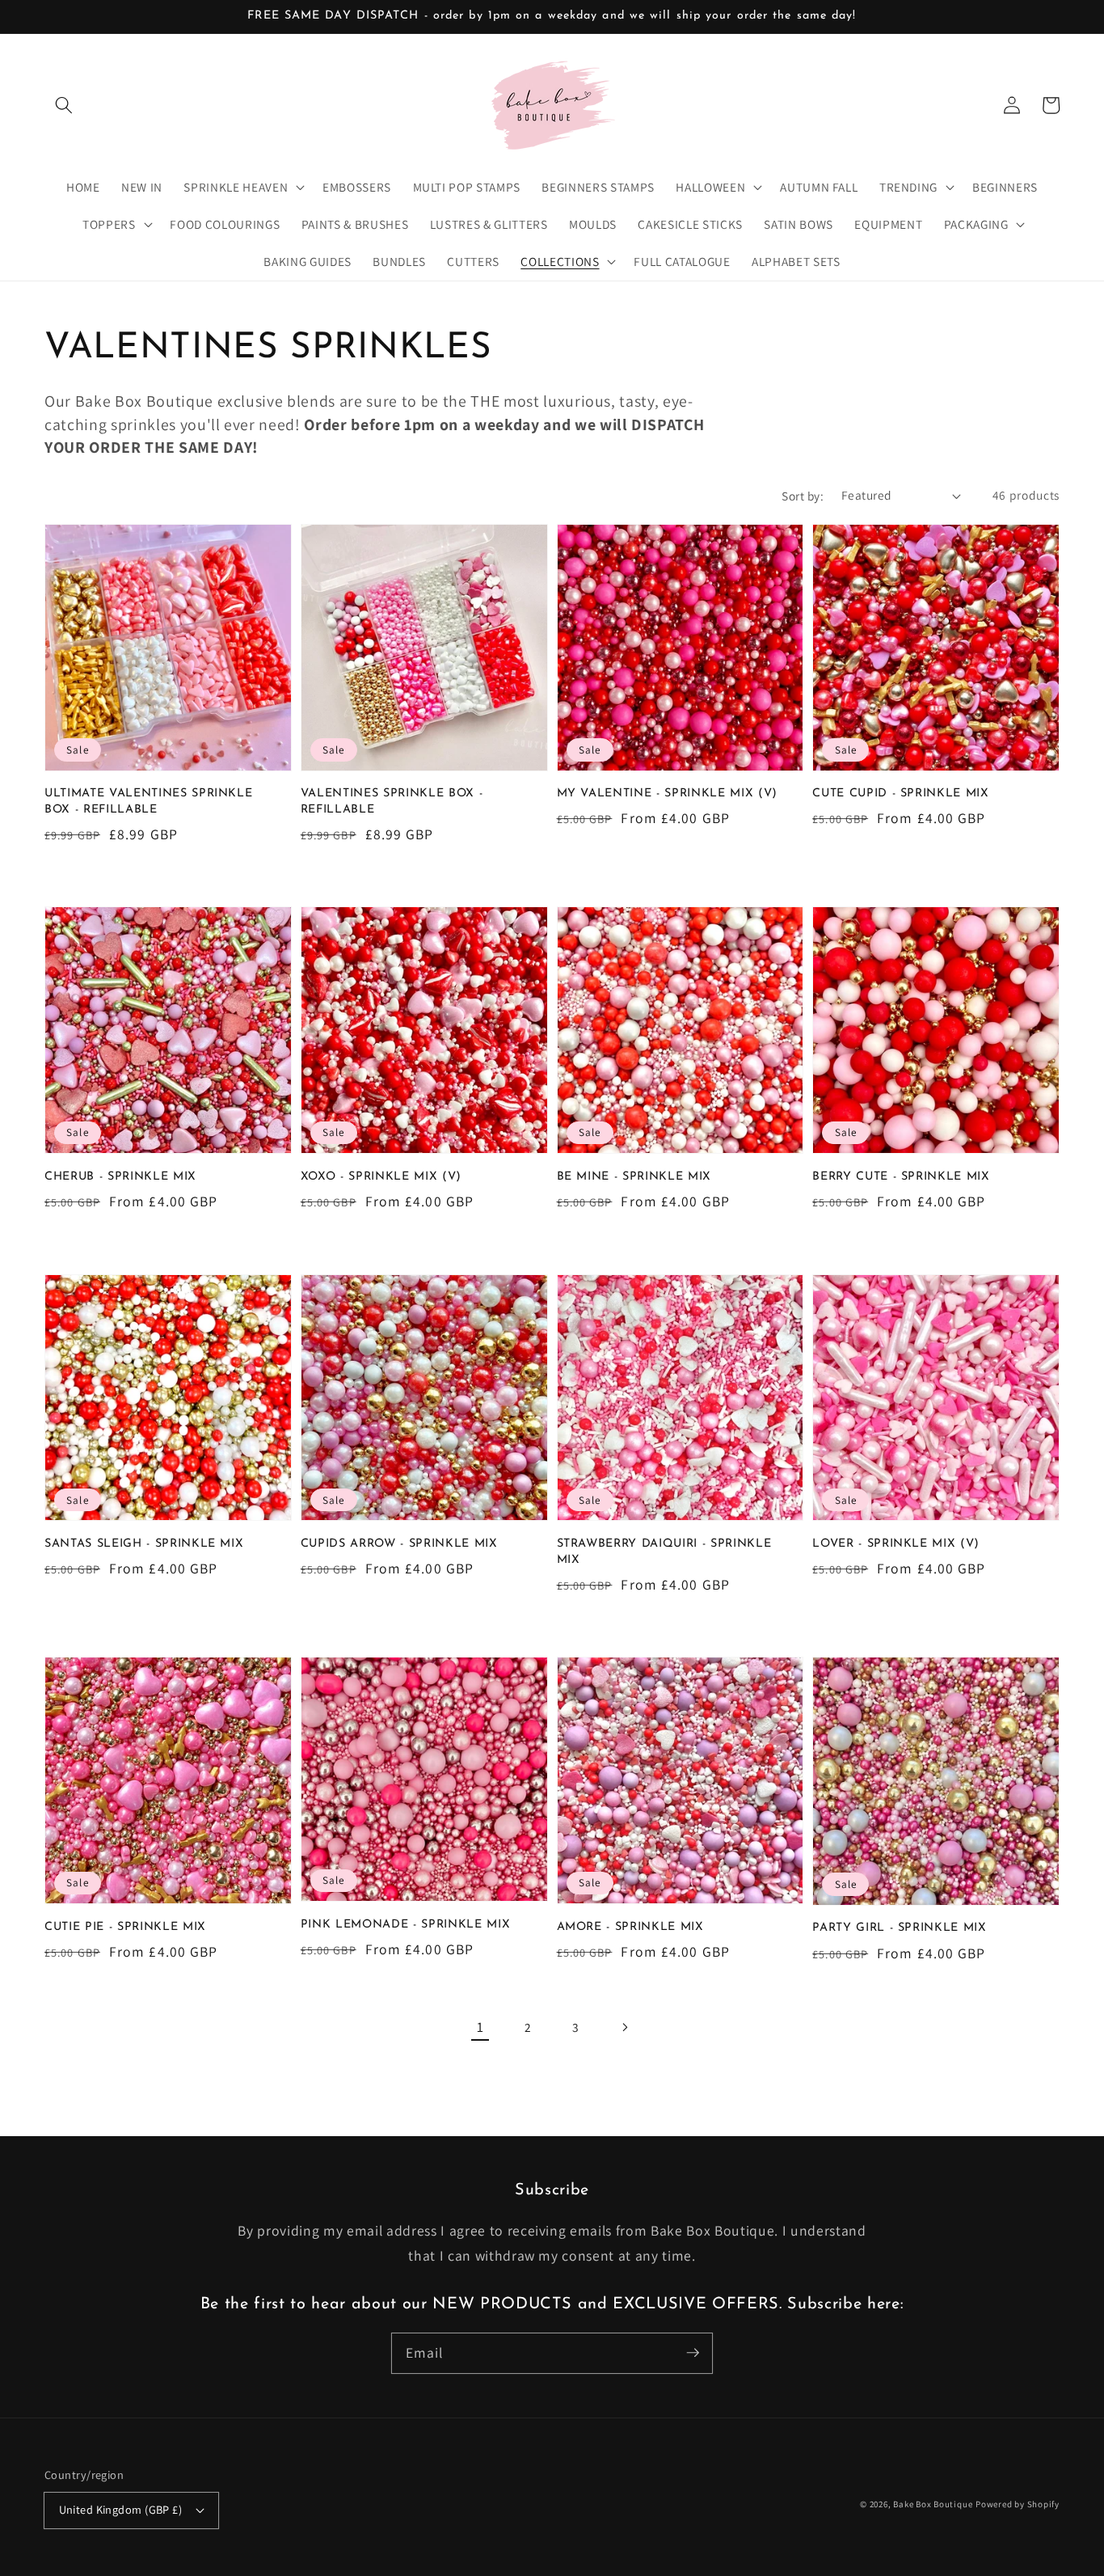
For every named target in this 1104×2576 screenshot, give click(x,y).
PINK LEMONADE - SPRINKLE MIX (405, 1925)
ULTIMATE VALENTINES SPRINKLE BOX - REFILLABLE (148, 801)
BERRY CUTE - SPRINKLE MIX (901, 1177)
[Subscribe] (693, 2353)
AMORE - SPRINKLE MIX (630, 1927)
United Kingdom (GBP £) (121, 2509)
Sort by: (803, 496)
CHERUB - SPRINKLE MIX (120, 1177)
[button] (64, 105)
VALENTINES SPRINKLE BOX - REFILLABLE (392, 801)
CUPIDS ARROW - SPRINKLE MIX (399, 1544)
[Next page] (624, 2027)
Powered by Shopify (1018, 2504)
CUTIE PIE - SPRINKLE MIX (125, 1927)
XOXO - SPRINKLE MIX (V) (381, 1177)
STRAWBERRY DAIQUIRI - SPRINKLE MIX (664, 1552)
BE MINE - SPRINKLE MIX (634, 1177)
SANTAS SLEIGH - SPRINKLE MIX (144, 1544)
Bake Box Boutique (933, 2504)
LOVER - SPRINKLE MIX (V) (896, 1544)
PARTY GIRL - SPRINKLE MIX (900, 1928)
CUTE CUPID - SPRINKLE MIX (901, 794)
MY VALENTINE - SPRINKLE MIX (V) (667, 794)
